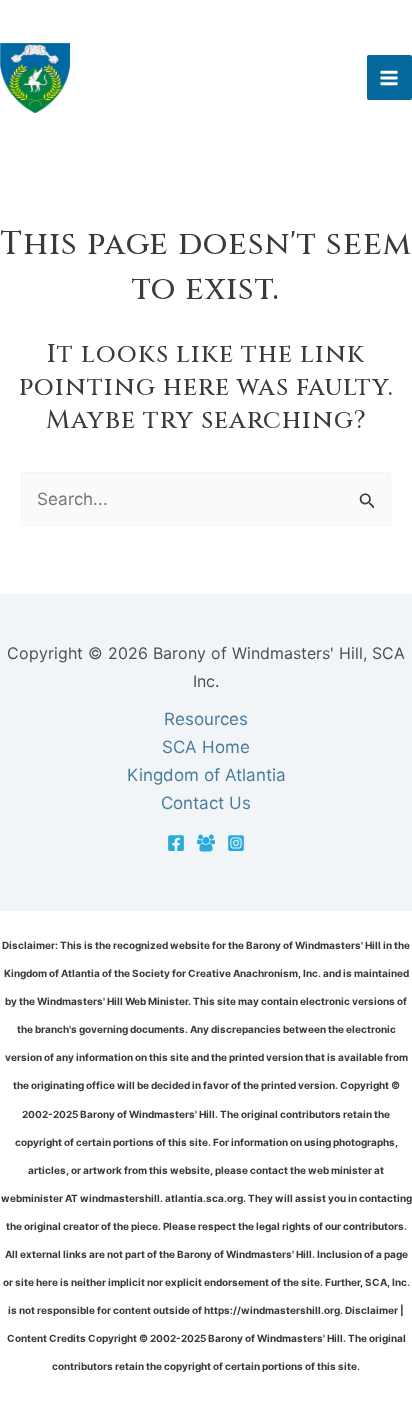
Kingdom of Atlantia (206, 775)
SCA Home (206, 747)
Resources (206, 719)
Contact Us (206, 803)
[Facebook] (176, 843)
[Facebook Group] (206, 843)
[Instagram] (236, 843)
